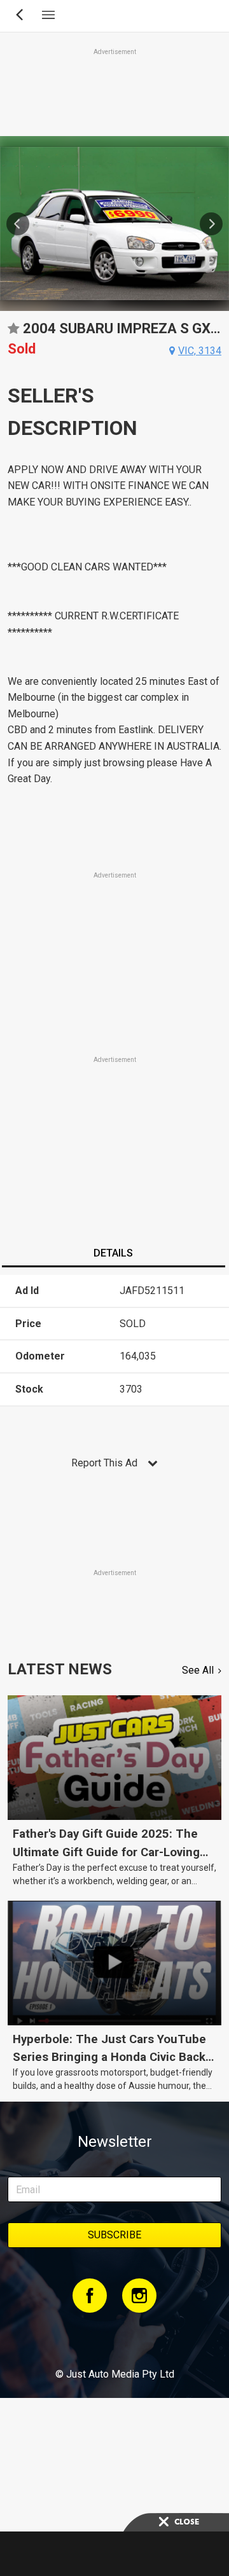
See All (198, 1670)
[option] (114, 224)
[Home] (114, 2339)
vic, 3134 (200, 351)
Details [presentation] (113, 1253)
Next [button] (211, 224)
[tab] (113, 1255)
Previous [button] (18, 224)
